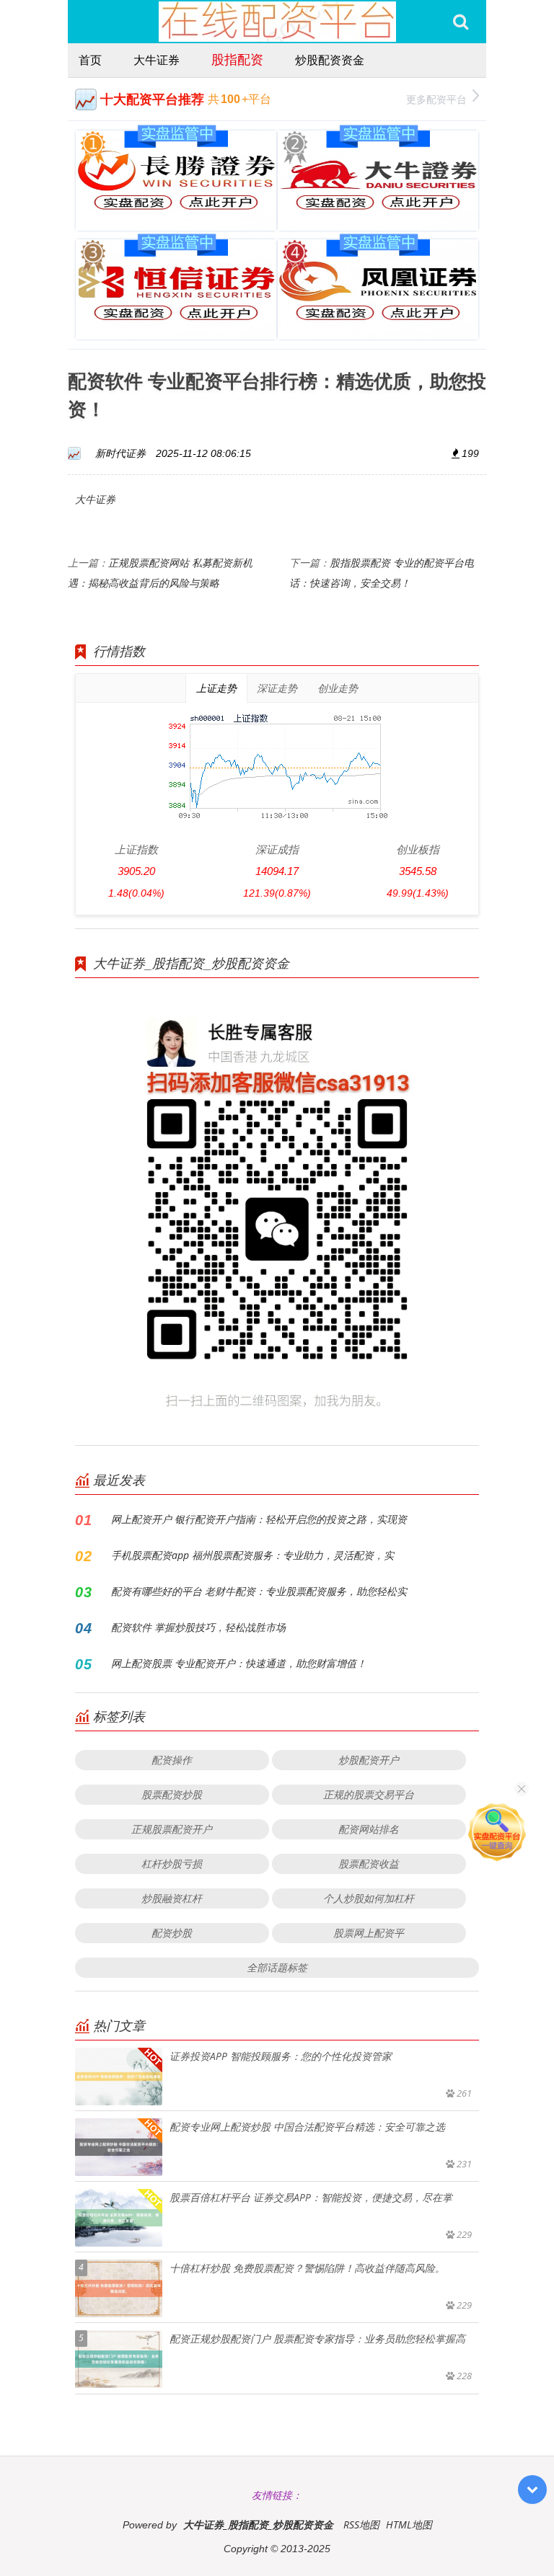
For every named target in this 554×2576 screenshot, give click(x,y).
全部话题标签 (277, 1967)
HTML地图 (409, 2524)
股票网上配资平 (369, 1933)
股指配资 (237, 59)
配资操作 (172, 1760)
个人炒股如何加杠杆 (369, 1898)
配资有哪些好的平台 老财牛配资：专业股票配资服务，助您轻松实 (259, 1591)
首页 (90, 60)
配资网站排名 (369, 1829)
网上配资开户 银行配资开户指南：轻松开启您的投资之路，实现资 (259, 1519)
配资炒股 (172, 1933)
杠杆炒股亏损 (172, 1864)
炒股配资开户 (369, 1760)
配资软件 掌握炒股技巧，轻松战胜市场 (198, 1627)
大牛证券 (157, 60)
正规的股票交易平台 (369, 1794)
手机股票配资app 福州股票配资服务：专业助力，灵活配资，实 (252, 1555)
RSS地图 (361, 2524)
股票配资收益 (369, 1864)
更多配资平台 (436, 99)
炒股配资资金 (330, 60)
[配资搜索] (461, 22)
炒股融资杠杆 (172, 1898)
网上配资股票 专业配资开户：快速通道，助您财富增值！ (239, 1663)
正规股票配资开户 (172, 1829)
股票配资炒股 (172, 1794)
